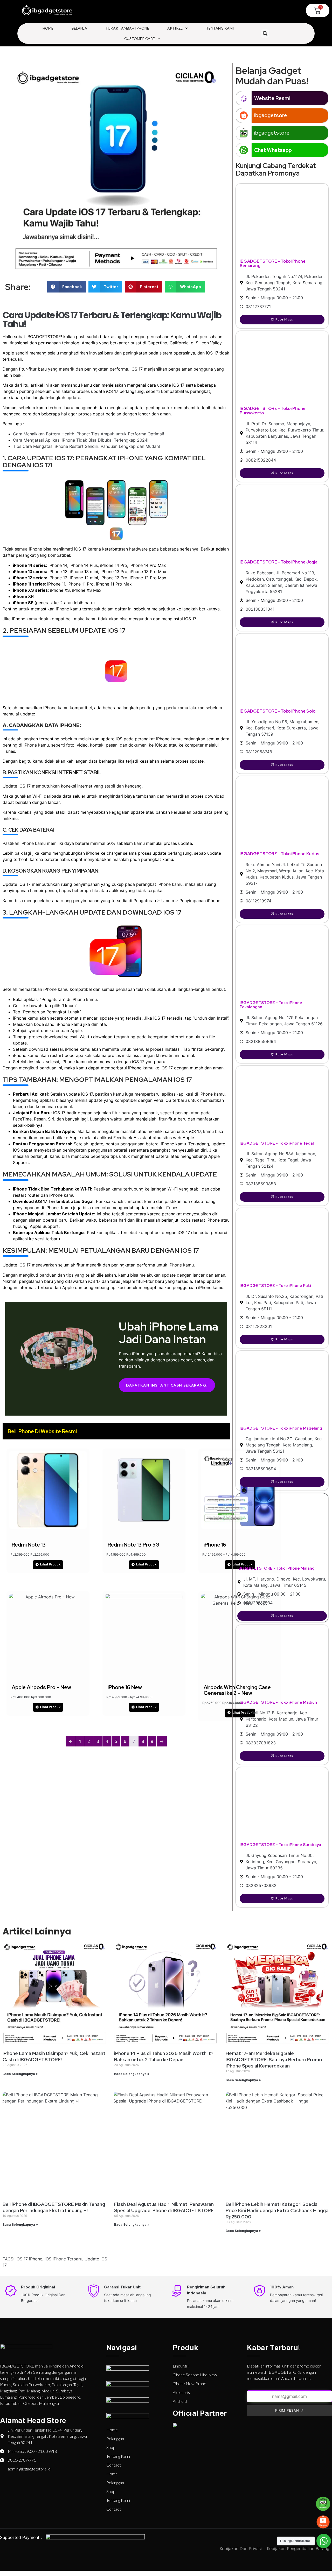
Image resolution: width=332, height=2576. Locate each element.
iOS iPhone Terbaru (63, 2259)
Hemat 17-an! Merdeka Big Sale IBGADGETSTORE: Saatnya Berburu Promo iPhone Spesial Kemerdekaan (274, 2060)
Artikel (175, 28)
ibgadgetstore (272, 133)
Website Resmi (272, 98)
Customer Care (140, 39)
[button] (265, 34)
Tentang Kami (220, 28)
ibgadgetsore (271, 115)
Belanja (79, 28)
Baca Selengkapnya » (20, 2074)
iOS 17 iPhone (29, 2259)
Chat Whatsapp (273, 150)
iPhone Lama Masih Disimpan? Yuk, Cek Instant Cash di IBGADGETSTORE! (54, 2056)
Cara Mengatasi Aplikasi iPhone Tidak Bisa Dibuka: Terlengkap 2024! (81, 440)
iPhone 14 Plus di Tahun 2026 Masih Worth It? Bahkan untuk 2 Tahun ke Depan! (164, 2056)
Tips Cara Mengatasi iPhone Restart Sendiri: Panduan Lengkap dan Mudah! (86, 446)
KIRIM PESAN (287, 2410)
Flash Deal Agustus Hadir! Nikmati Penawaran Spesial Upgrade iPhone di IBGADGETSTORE (164, 2207)
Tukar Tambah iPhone (127, 28)
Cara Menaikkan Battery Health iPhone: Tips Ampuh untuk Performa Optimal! (88, 434)
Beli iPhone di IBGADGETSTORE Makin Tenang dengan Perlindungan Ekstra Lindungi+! (54, 2207)
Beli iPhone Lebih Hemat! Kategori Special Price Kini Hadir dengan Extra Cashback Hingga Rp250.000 (277, 2211)
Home (48, 28)
